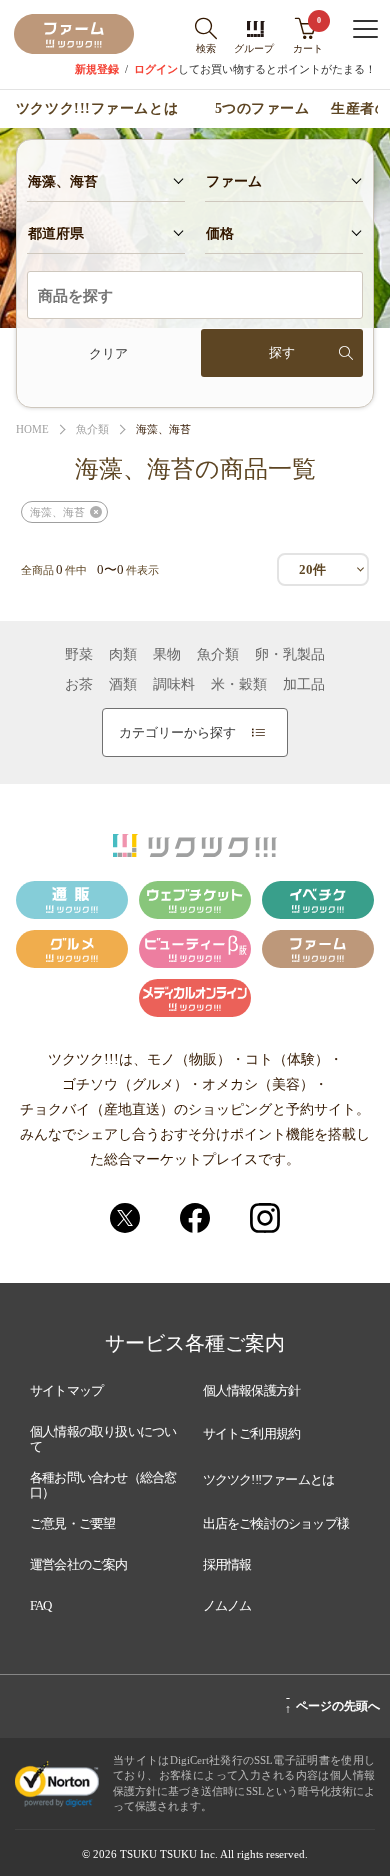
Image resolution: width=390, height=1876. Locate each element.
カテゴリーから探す (177, 732)
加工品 (304, 685)
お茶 (79, 685)
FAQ (41, 1605)
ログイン (156, 69)
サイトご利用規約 (252, 1433)
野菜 (79, 655)
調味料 (174, 685)
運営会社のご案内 (79, 1564)
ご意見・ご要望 (72, 1523)
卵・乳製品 (290, 655)
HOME (32, 429)
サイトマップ (66, 1390)
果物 (167, 655)
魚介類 (92, 429)
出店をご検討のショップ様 (276, 1523)
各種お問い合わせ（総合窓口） (103, 1485)
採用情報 (227, 1564)
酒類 (123, 685)
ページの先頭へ (332, 1703)
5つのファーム (262, 109)
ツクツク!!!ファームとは (97, 109)
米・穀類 (239, 685)
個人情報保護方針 (252, 1390)
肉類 (123, 655)
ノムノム (227, 1605)
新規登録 (97, 69)
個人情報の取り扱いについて (103, 1439)
